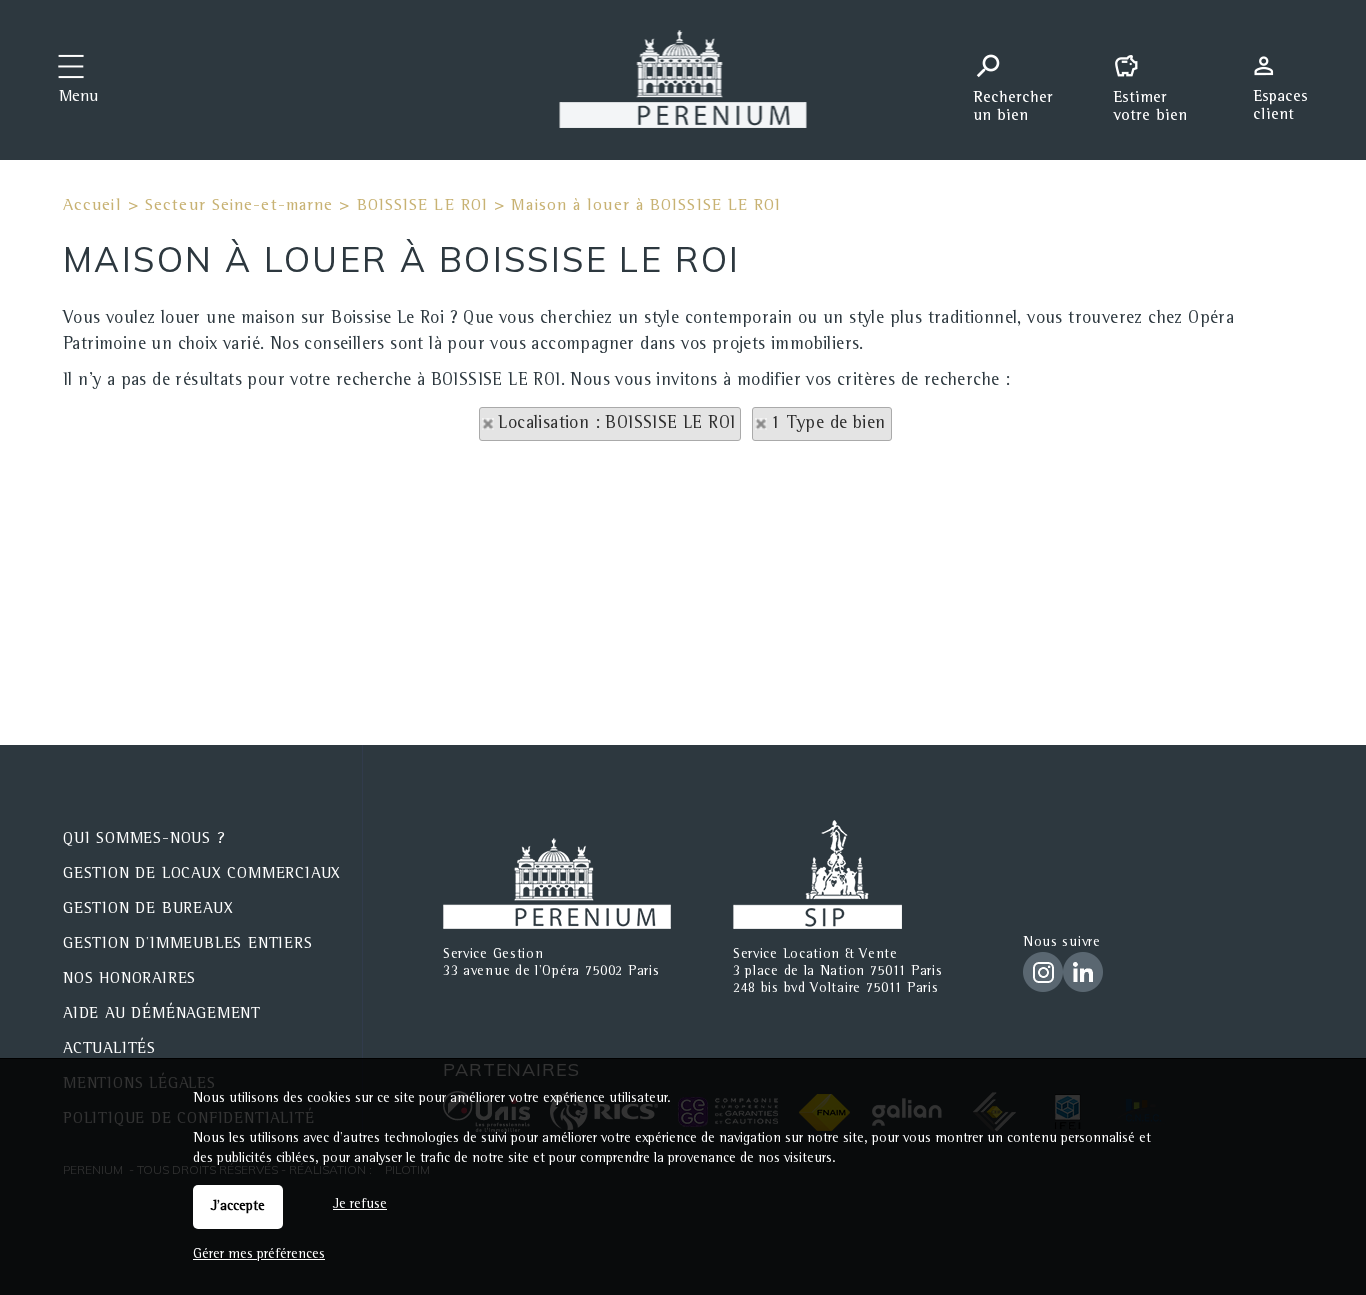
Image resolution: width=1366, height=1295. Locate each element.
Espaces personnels (1288, 78)
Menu (78, 98)
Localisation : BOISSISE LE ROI (616, 424)
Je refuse (360, 1205)
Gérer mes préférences (259, 1255)
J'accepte (238, 1207)
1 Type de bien (828, 424)
